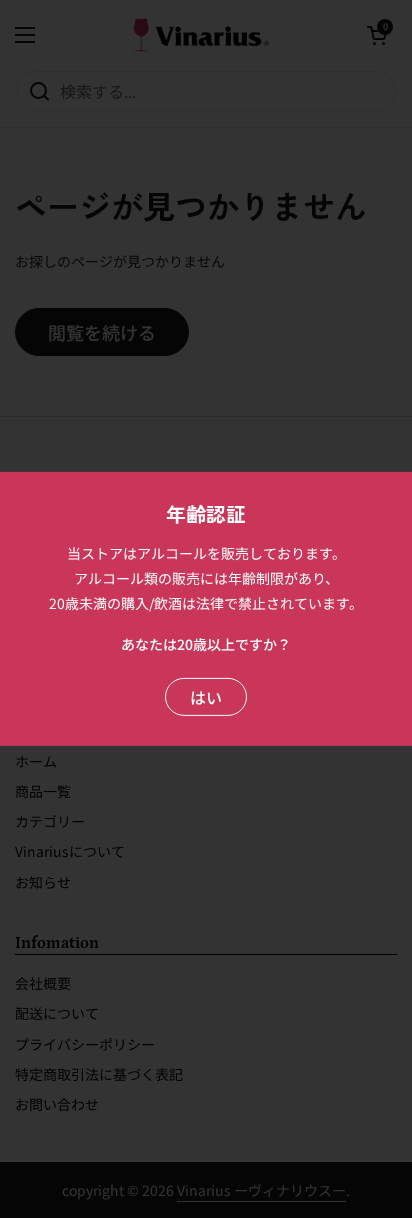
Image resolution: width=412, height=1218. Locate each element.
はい (206, 697)
